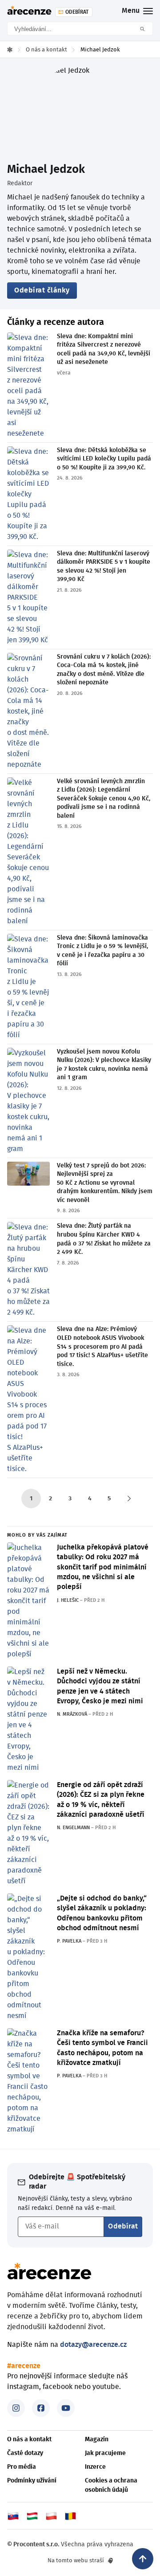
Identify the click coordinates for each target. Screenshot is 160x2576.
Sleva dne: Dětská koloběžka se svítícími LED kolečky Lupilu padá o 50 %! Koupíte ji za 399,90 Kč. (104, 459)
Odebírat (123, 2226)
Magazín (97, 2439)
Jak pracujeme (105, 2453)
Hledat (145, 29)
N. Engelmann (73, 1828)
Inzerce (95, 2467)
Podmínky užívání (32, 2481)
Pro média (22, 2467)
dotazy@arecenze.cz (93, 2345)
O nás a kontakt (29, 2439)
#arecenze (24, 2366)
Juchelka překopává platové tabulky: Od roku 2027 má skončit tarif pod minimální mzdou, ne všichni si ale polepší (103, 1567)
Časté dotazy (25, 2453)
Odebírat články (42, 290)
